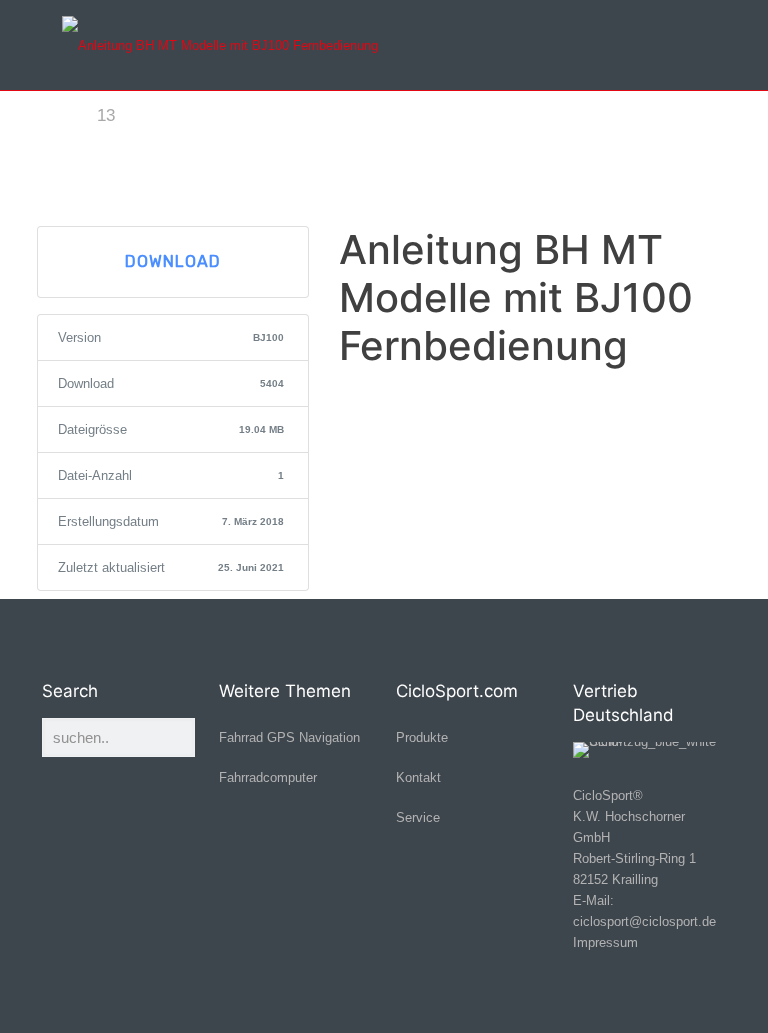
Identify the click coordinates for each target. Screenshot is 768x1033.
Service (418, 817)
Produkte (422, 737)
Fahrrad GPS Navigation (289, 737)
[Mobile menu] (694, 45)
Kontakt (418, 777)
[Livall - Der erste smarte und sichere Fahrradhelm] (220, 45)
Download (173, 261)
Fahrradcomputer (268, 777)
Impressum (605, 942)
